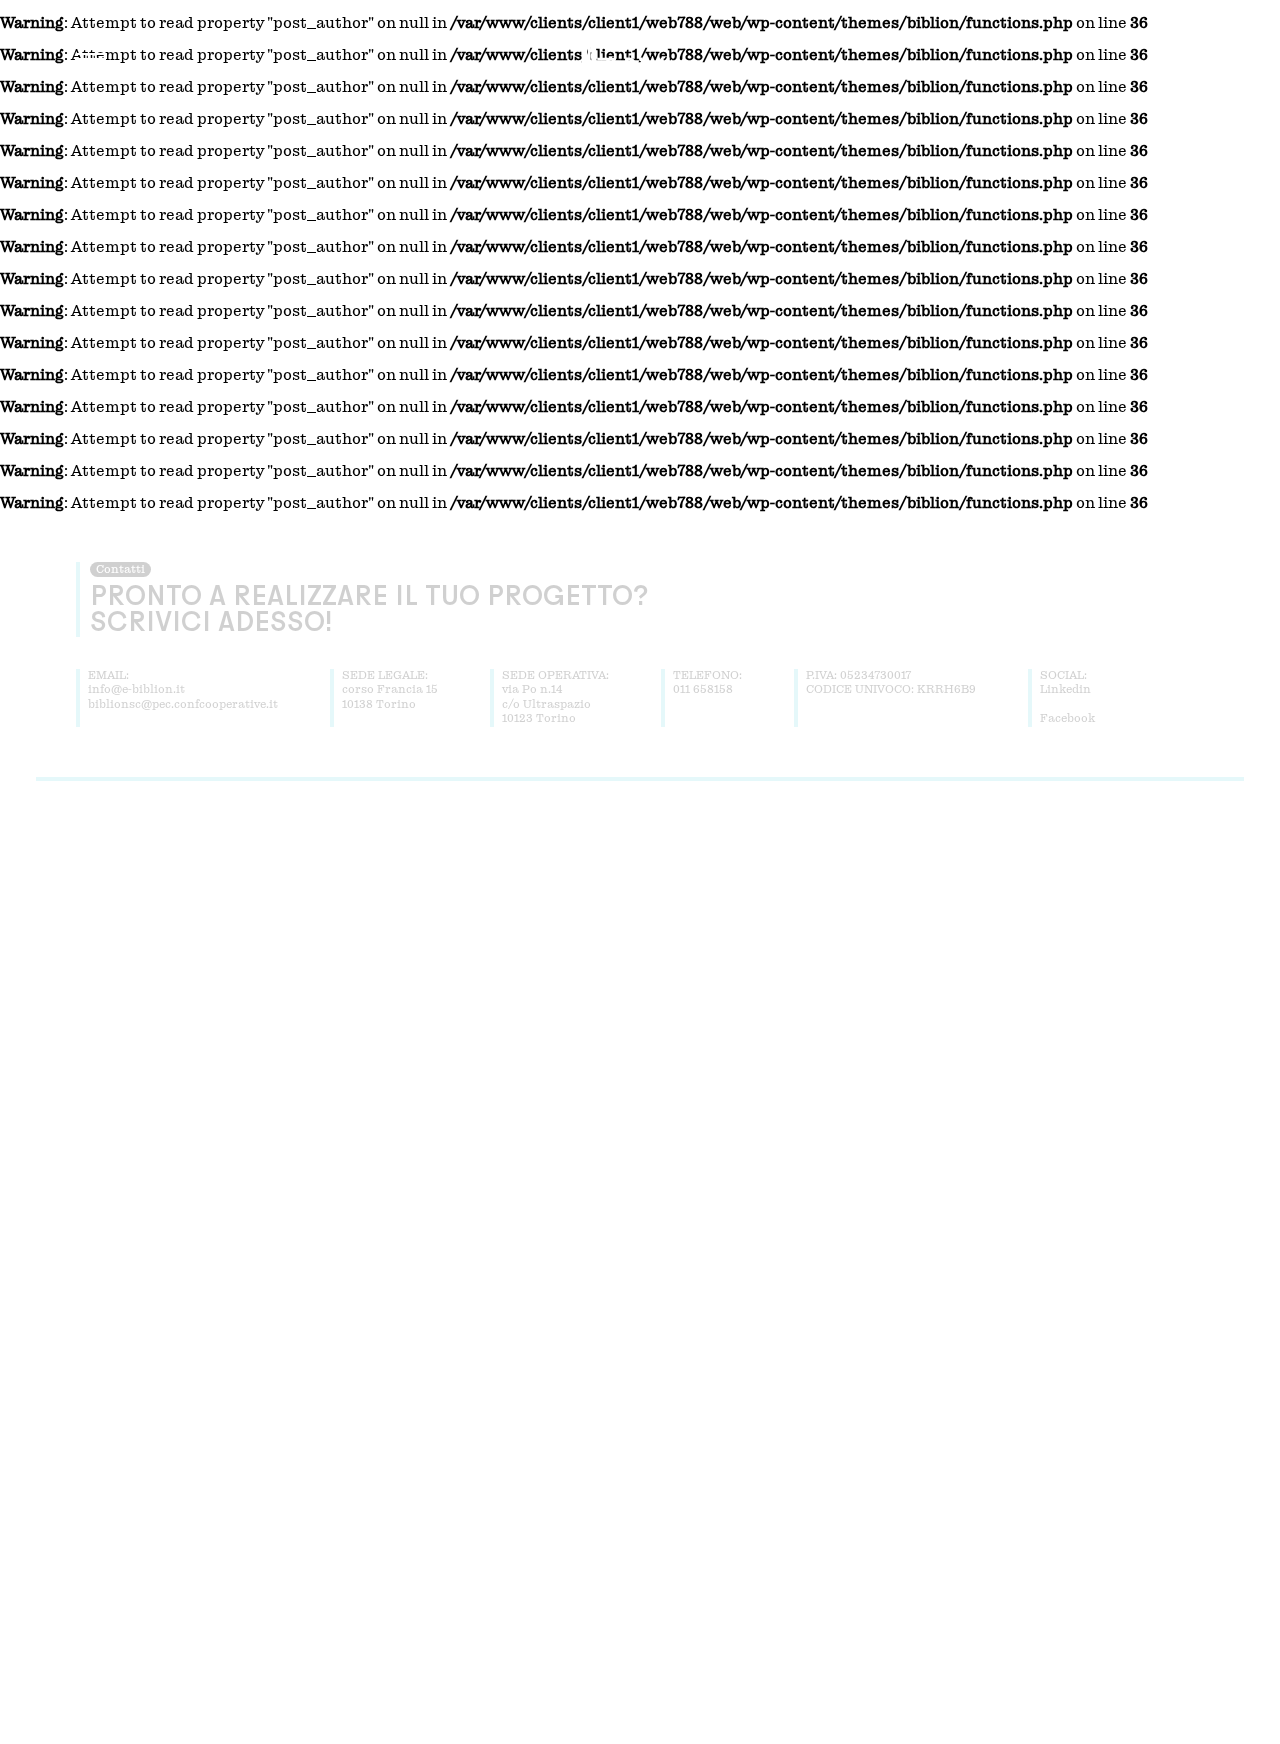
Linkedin (1065, 690)
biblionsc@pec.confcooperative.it (183, 705)
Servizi (551, 861)
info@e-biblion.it (136, 690)
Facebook (1067, 719)
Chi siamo (482, 861)
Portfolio (617, 861)
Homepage (402, 861)
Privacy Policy (772, 861)
